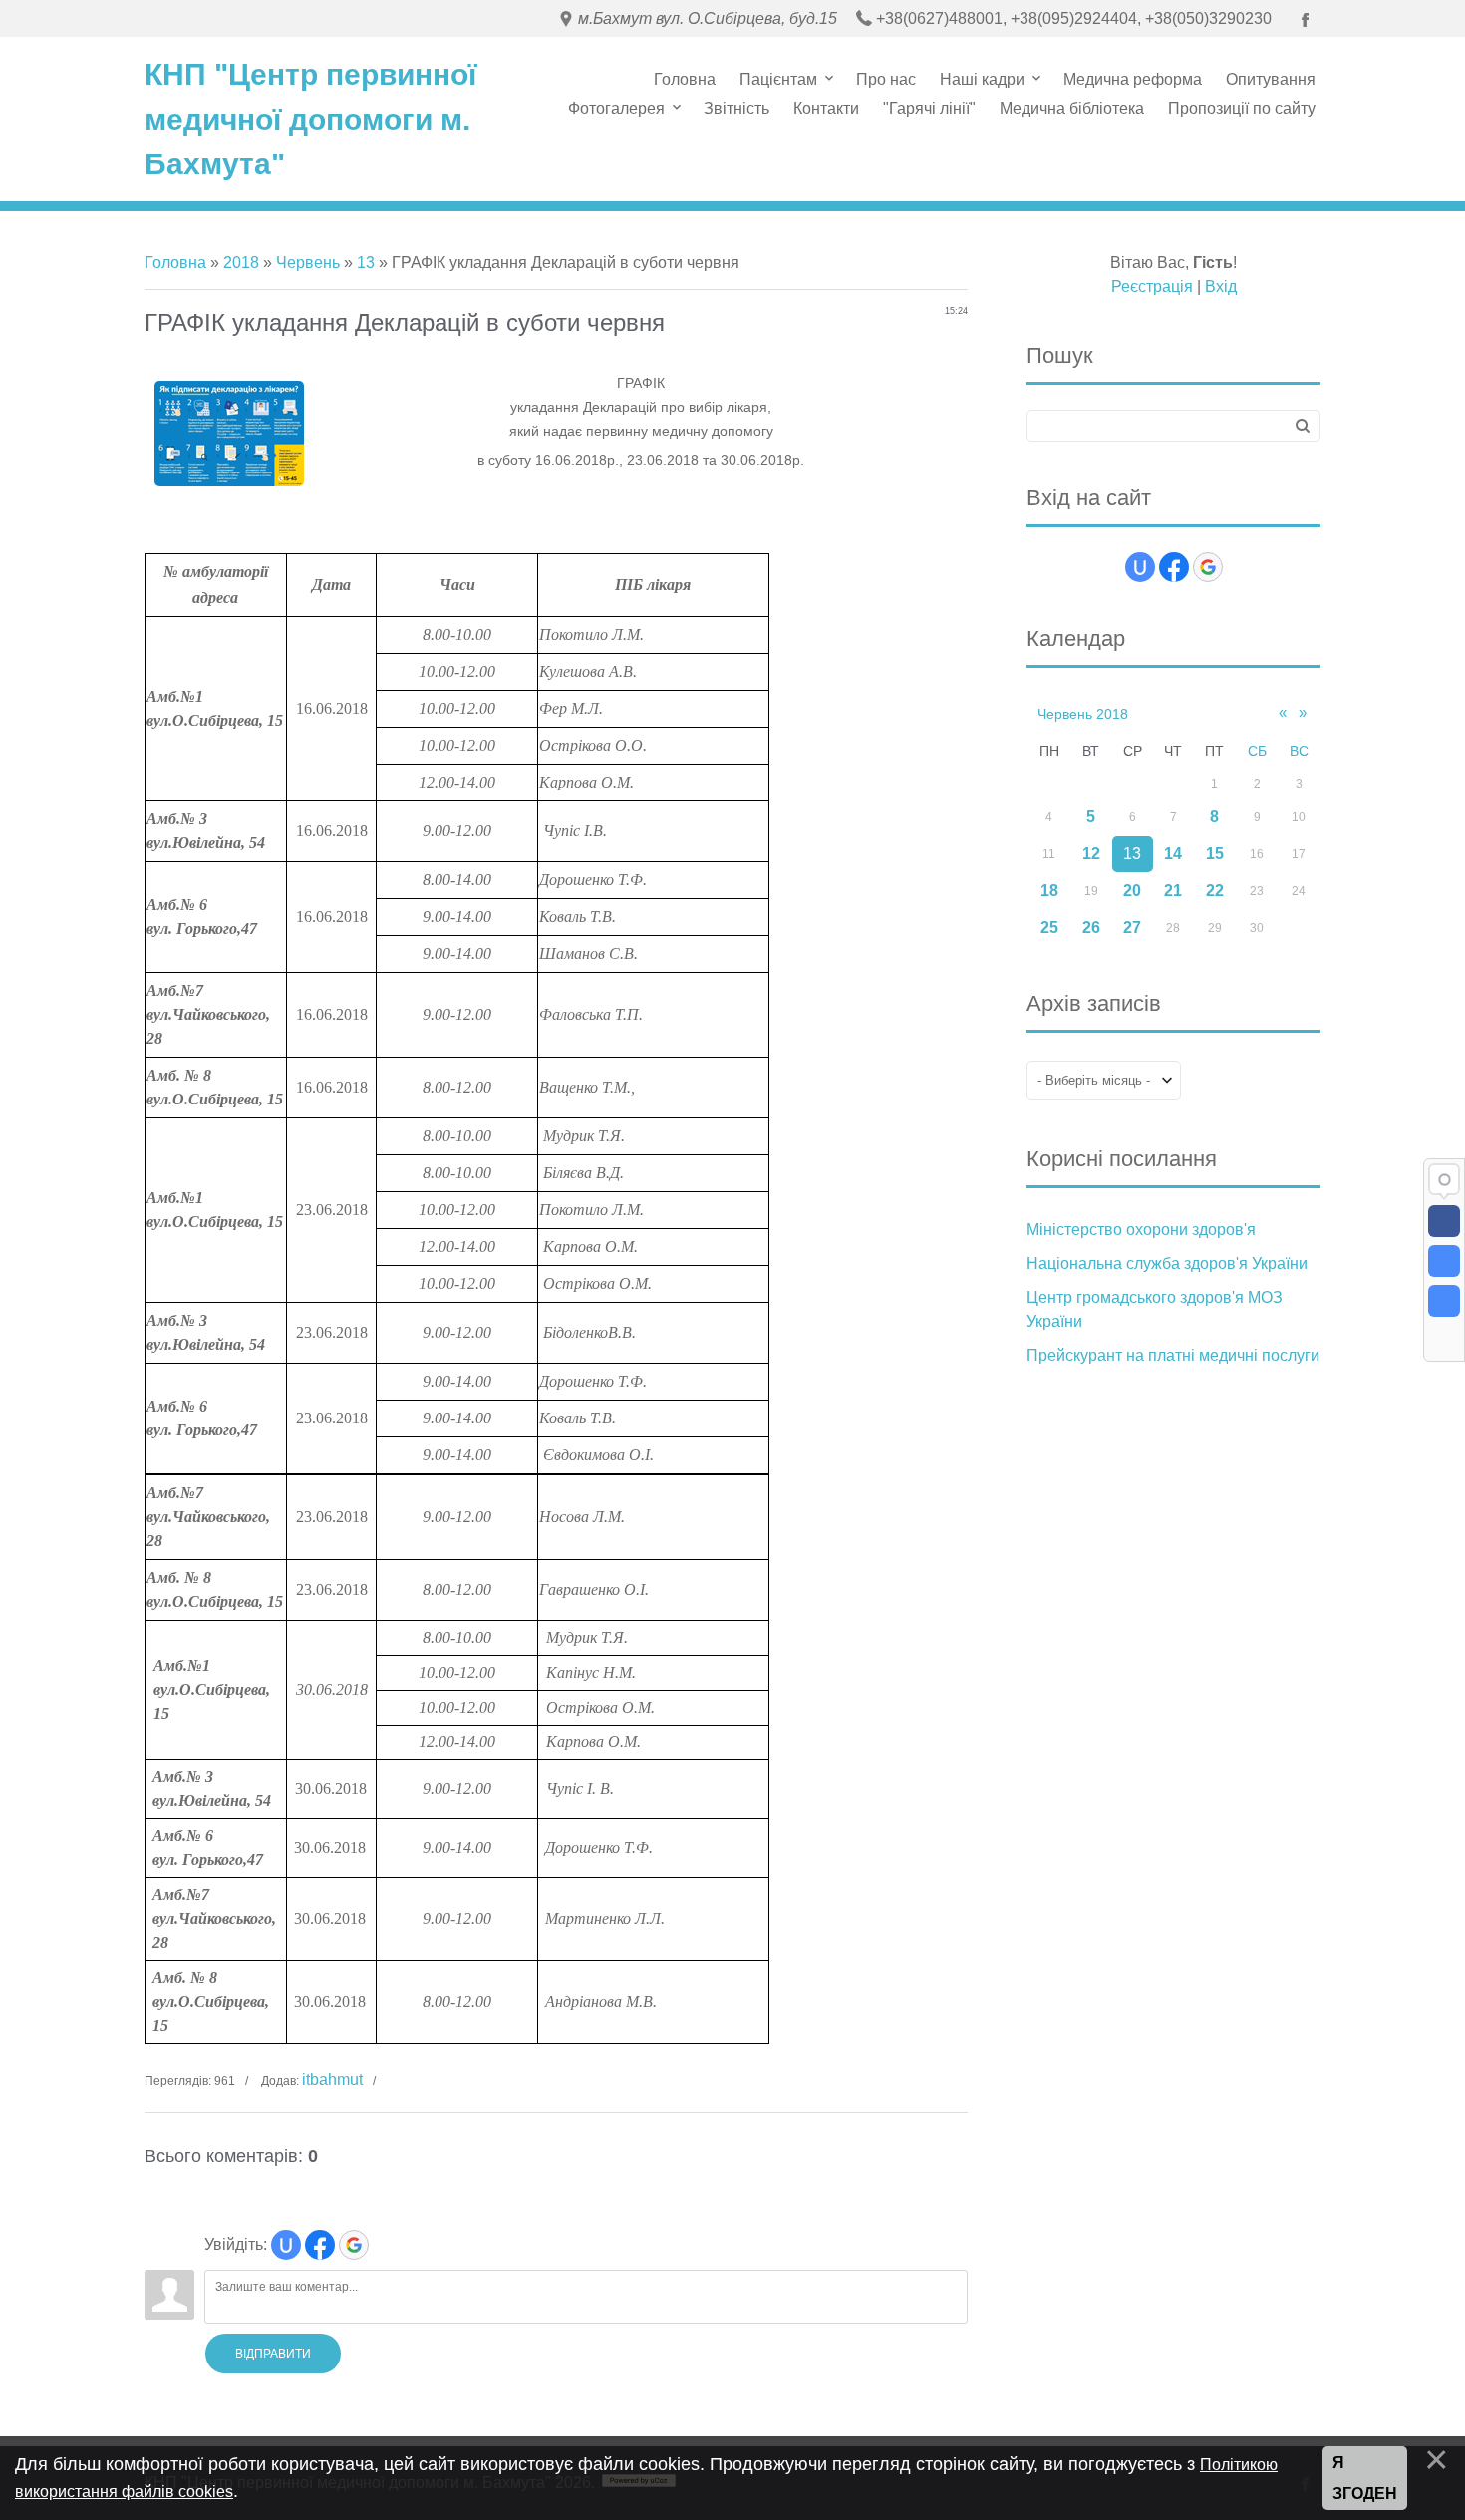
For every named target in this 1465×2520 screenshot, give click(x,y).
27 (1132, 928)
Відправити (273, 2354)
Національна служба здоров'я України (1167, 1263)
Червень (308, 263)
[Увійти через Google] (354, 2245)
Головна (175, 263)
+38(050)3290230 (1208, 18)
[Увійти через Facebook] (320, 2245)
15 (1215, 854)
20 (1132, 891)
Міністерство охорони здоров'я (1141, 1230)
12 (1091, 854)
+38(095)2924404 (1074, 18)
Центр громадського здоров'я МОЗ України (1155, 1309)
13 (366, 263)
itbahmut (332, 2080)
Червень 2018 (1083, 714)
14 (1173, 854)
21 (1173, 891)
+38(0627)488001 (939, 18)
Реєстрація (1152, 287)
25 (1049, 928)
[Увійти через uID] (286, 2245)
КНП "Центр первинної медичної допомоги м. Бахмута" (310, 119)
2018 (241, 263)
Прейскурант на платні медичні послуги (1173, 1355)
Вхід (1221, 287)
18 (1049, 891)
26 (1091, 928)
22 (1215, 891)
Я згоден (1365, 2479)
